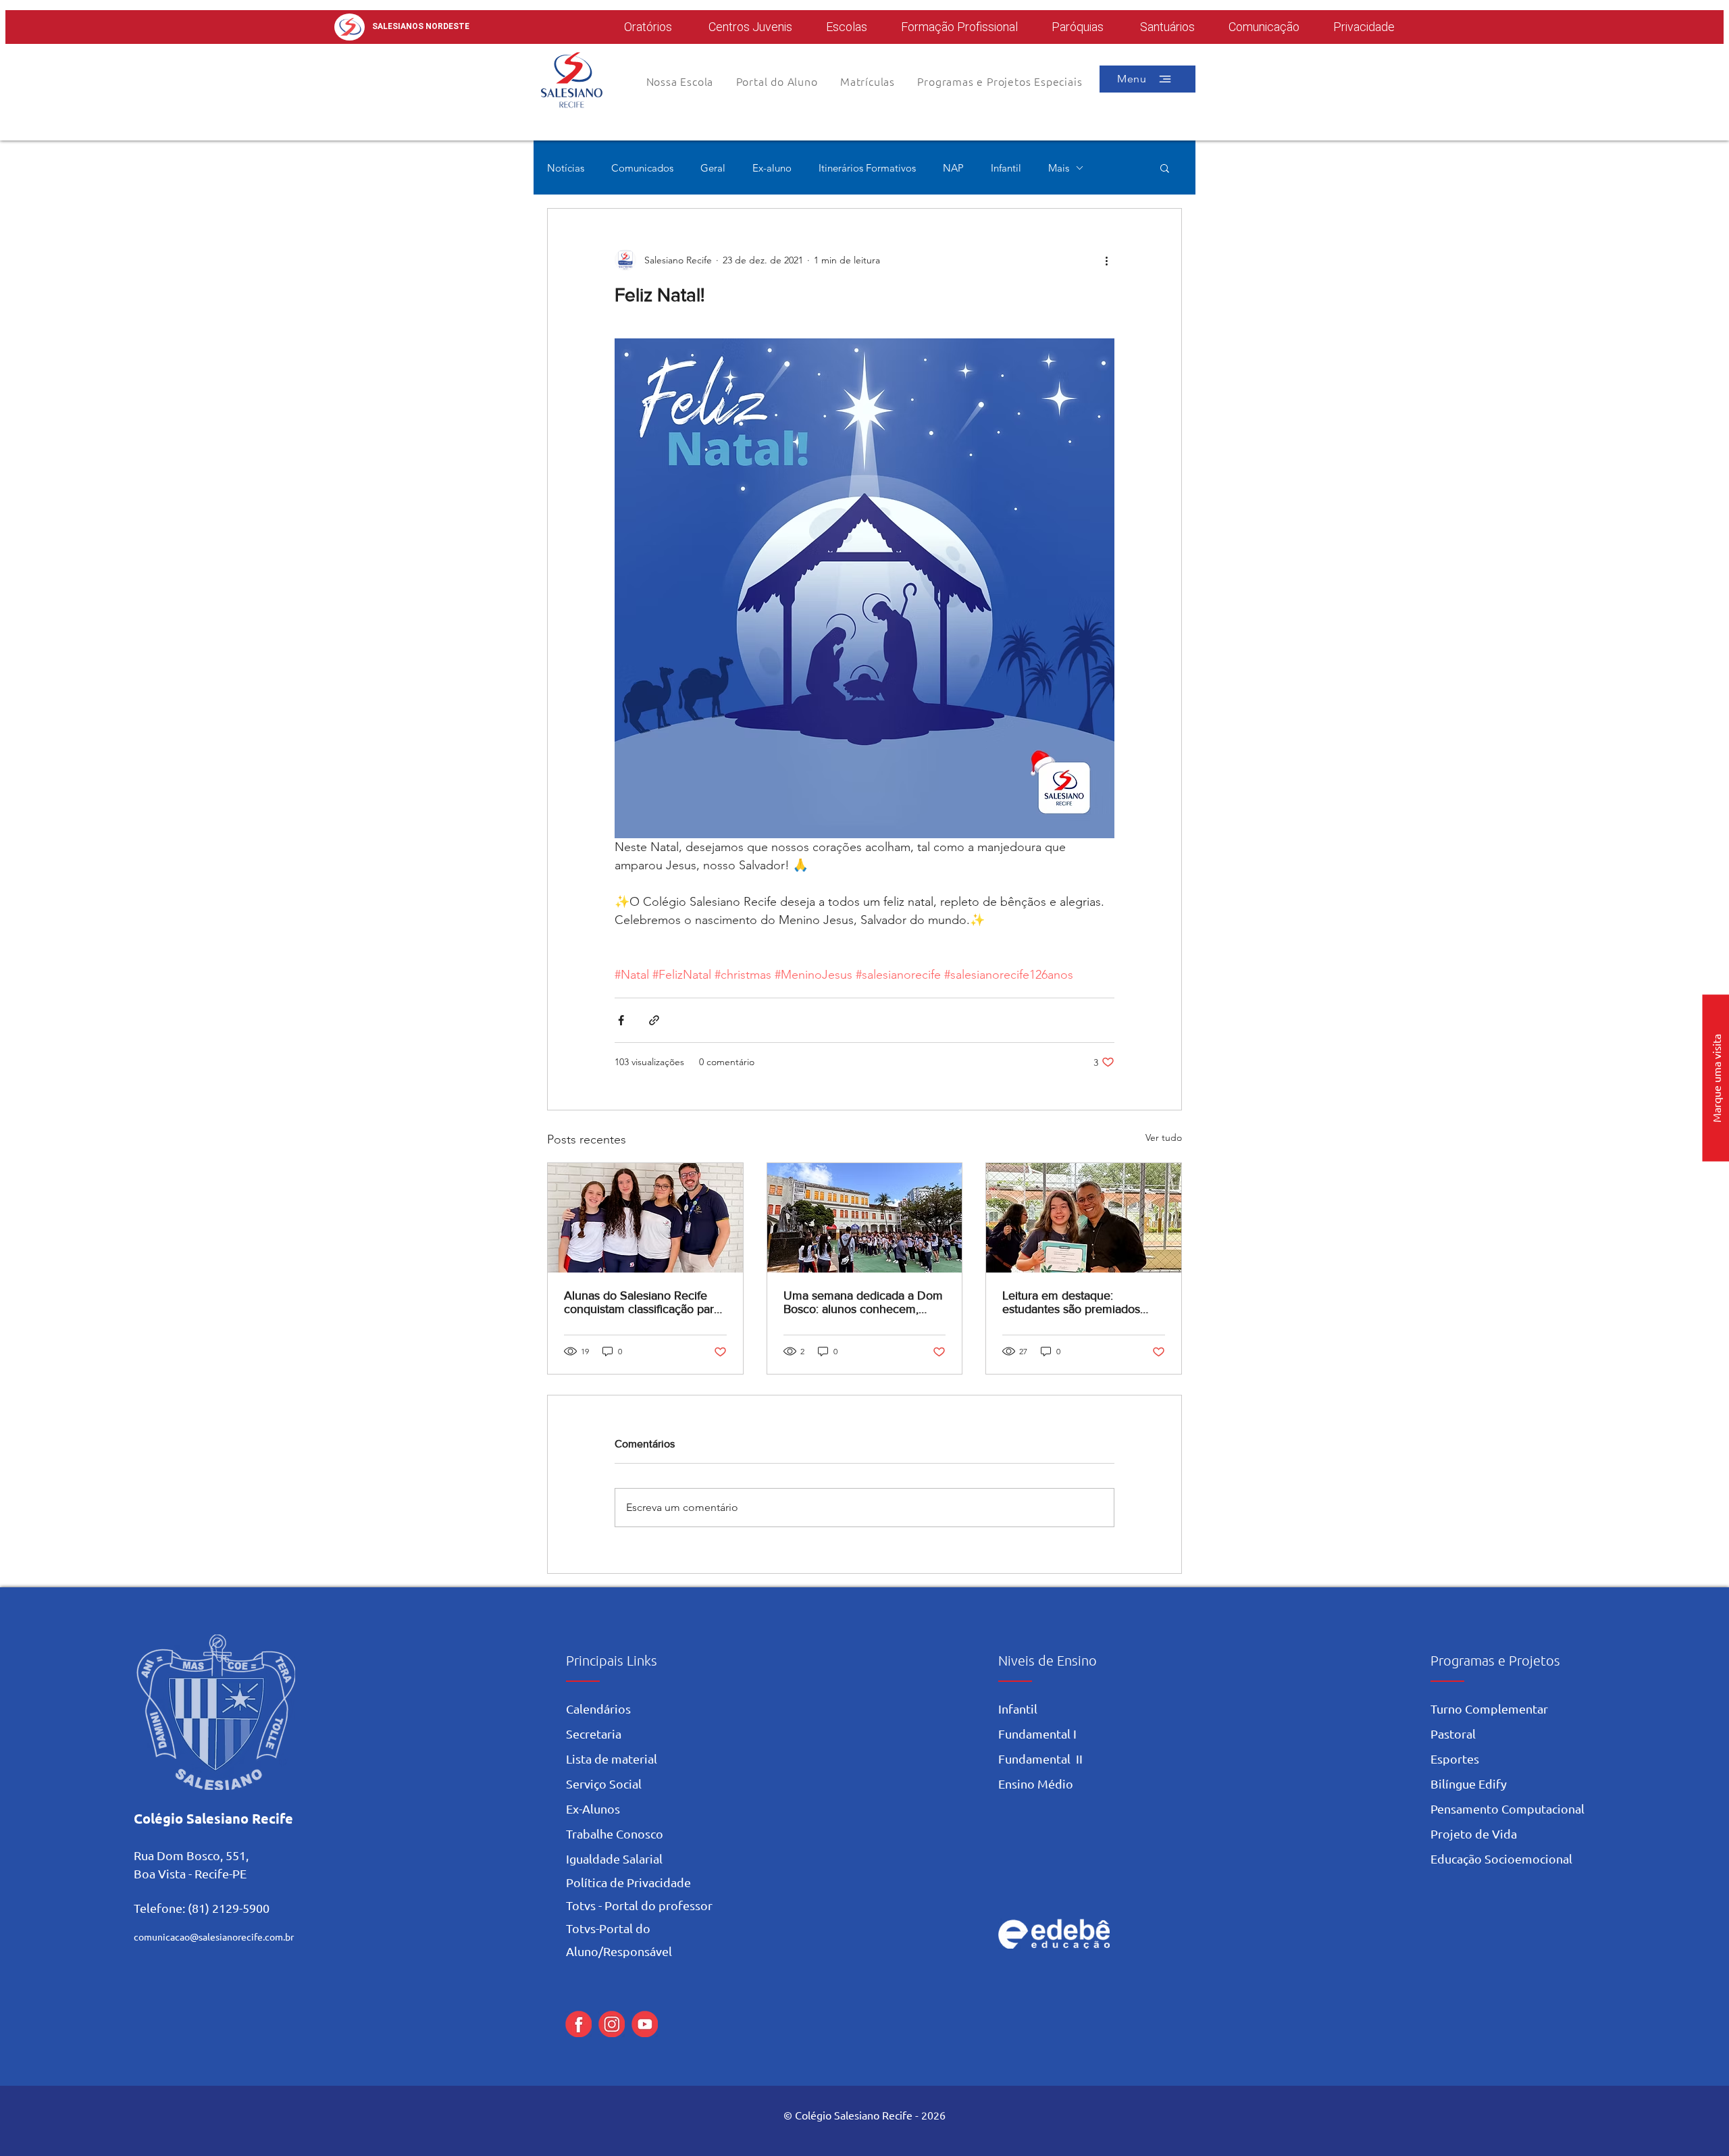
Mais (1059, 168)
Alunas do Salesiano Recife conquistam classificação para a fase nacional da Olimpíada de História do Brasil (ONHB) (642, 1302)
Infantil (1006, 168)
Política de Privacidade (628, 1882)
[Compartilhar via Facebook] (621, 1020)
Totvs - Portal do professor (639, 1905)
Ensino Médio (1036, 1783)
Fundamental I (1037, 1734)
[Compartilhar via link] (654, 1020)
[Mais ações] (1106, 260)
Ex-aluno (772, 168)
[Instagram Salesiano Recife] (612, 2024)
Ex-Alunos (593, 1808)
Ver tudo (1164, 1137)
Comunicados (642, 168)
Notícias (566, 168)
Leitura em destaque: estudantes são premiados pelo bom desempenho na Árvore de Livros (1072, 1302)
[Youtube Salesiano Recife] (645, 2024)
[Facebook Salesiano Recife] (578, 2024)
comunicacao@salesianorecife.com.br (214, 1936)
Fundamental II (1040, 1759)
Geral (713, 168)
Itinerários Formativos (867, 168)
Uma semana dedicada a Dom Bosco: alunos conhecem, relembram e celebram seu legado (863, 1302)
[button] (777, 81)
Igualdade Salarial (614, 1858)
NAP (953, 168)
